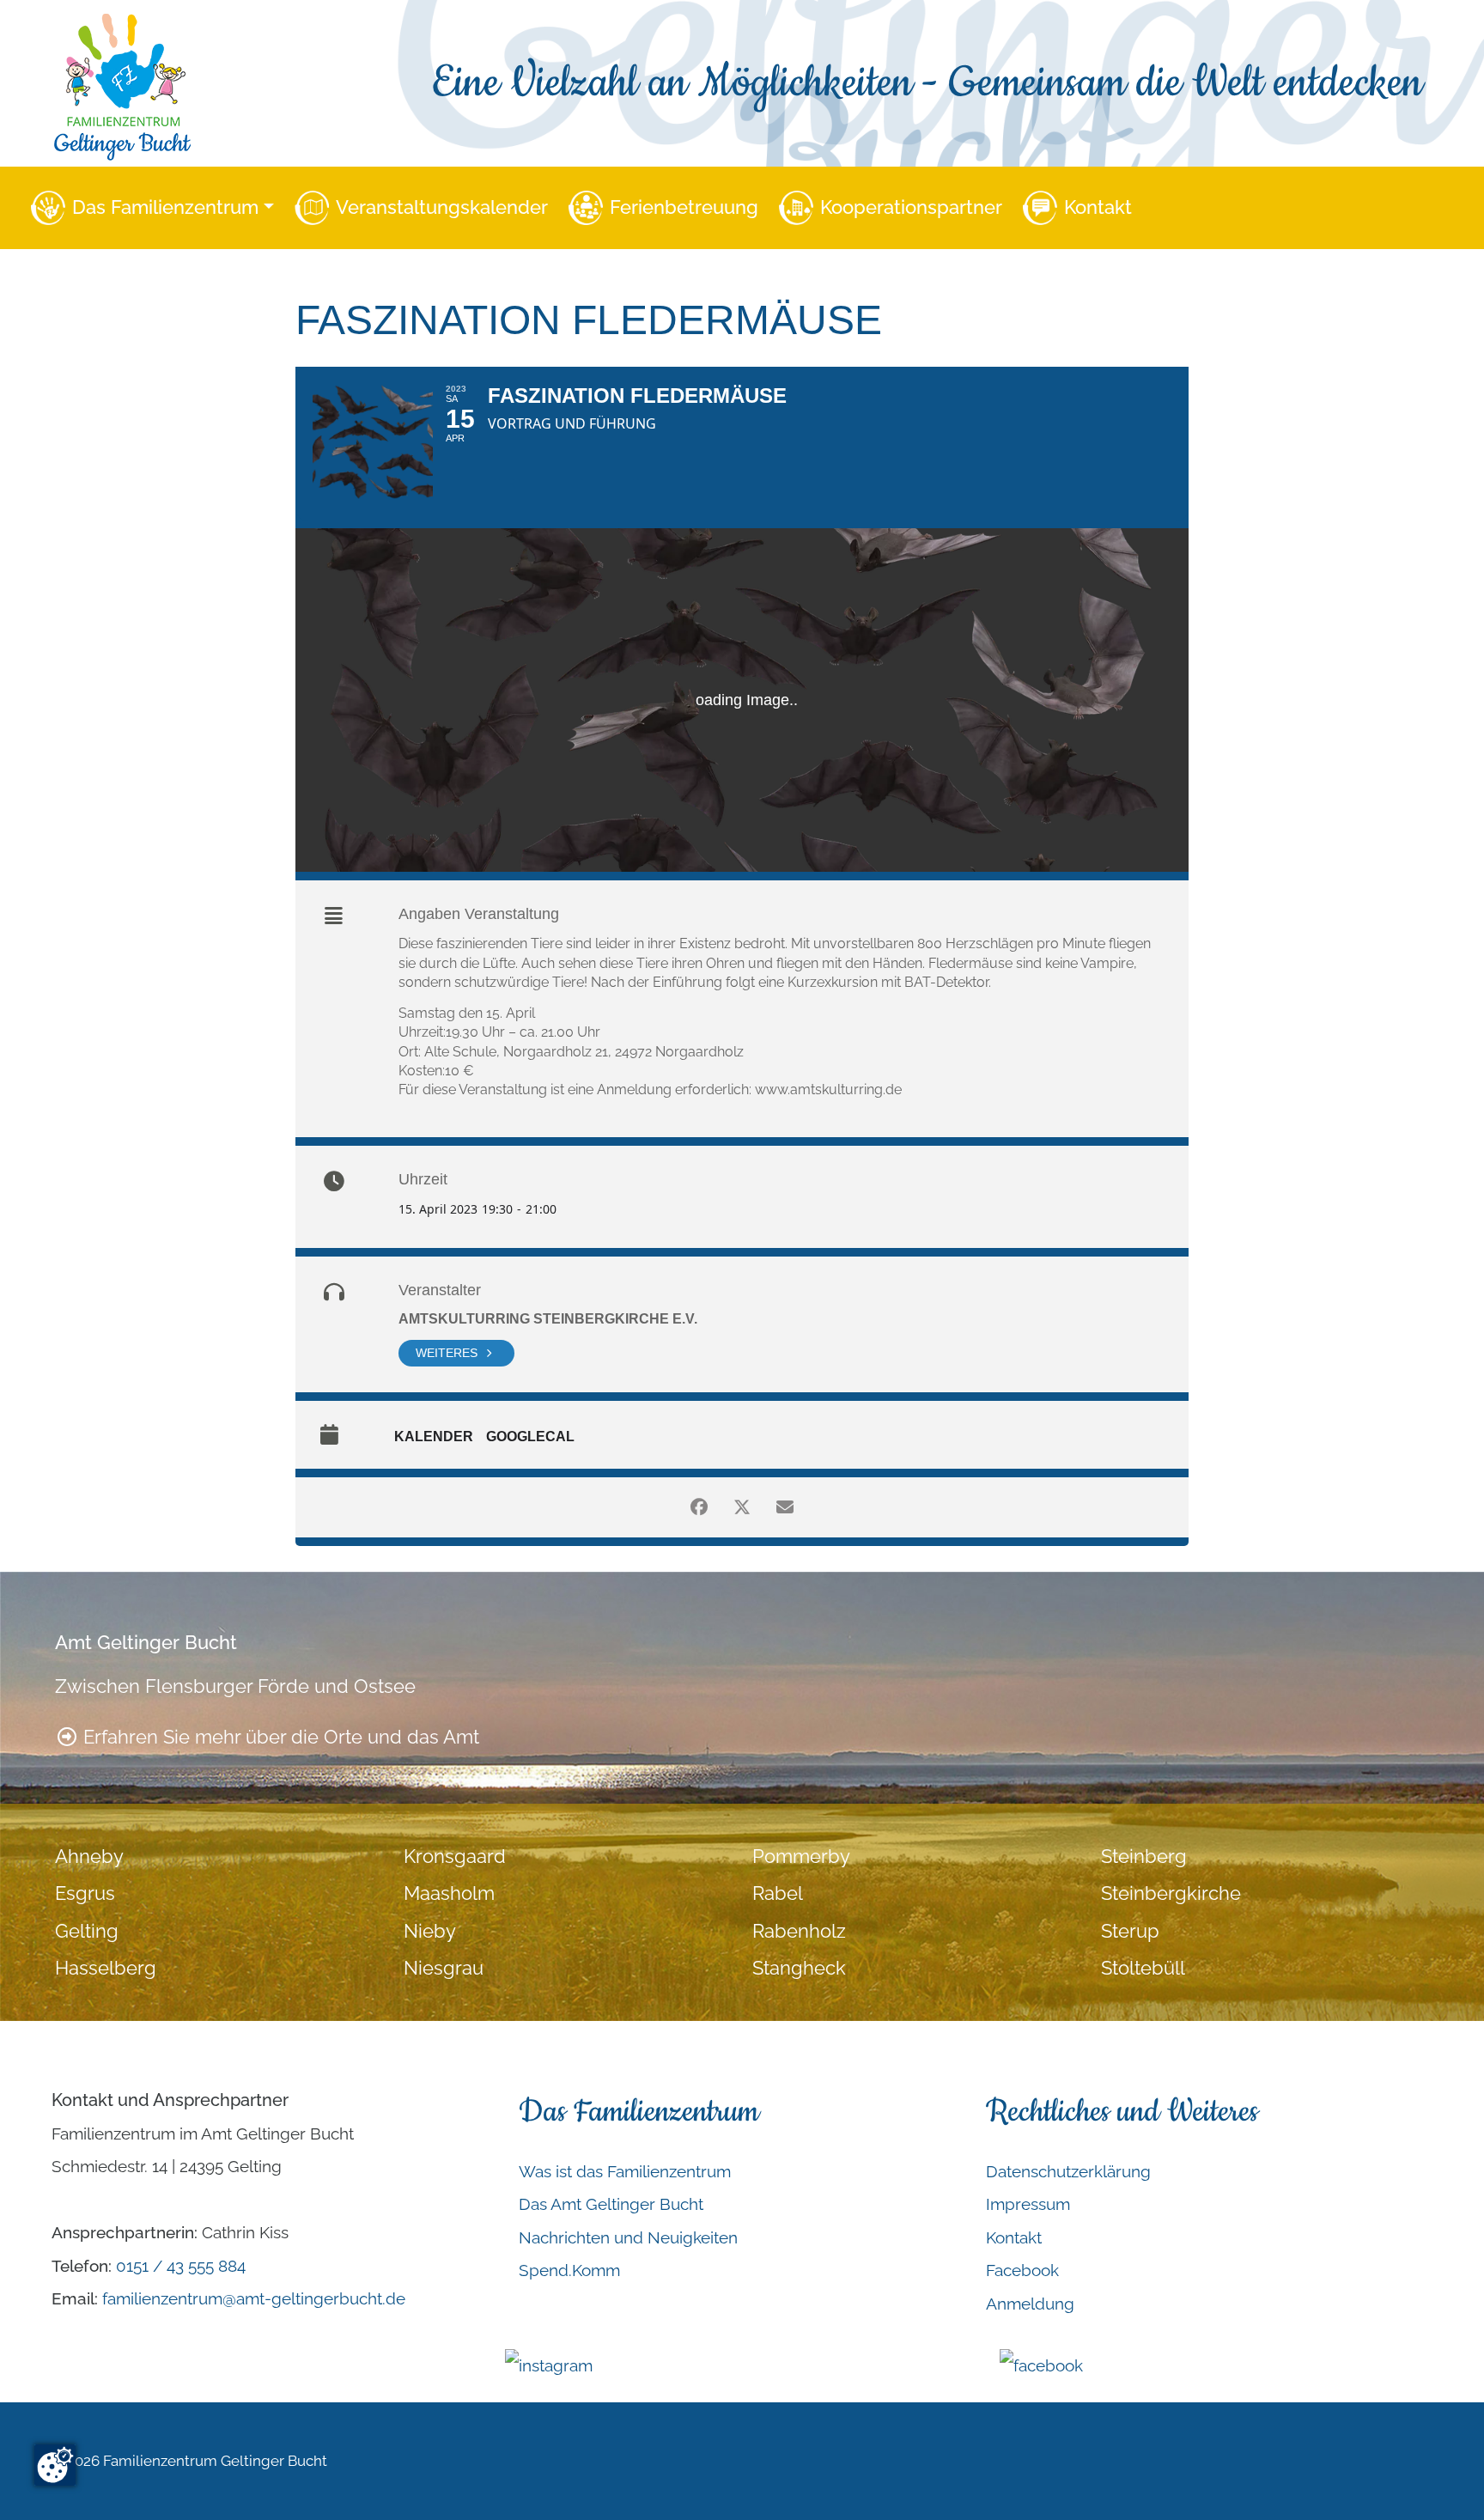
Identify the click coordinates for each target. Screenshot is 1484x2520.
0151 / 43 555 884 (181, 2266)
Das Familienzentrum (165, 207)
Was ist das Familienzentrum (625, 2171)
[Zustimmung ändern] (55, 2465)
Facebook (1022, 2270)
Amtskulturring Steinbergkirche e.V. (548, 1319)
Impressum (1028, 2204)
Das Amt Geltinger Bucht (611, 2204)
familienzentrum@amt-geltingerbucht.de (254, 2298)
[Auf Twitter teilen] (742, 1507)
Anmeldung (1030, 2304)
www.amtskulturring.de (828, 1090)
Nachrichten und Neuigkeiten (628, 2237)
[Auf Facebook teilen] (699, 1507)
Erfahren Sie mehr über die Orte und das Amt (279, 1737)
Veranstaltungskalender (442, 207)
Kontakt (1098, 207)
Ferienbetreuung (684, 207)
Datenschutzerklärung (1068, 2171)
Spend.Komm (569, 2270)
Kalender (434, 1437)
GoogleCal (530, 1437)
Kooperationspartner (911, 207)
